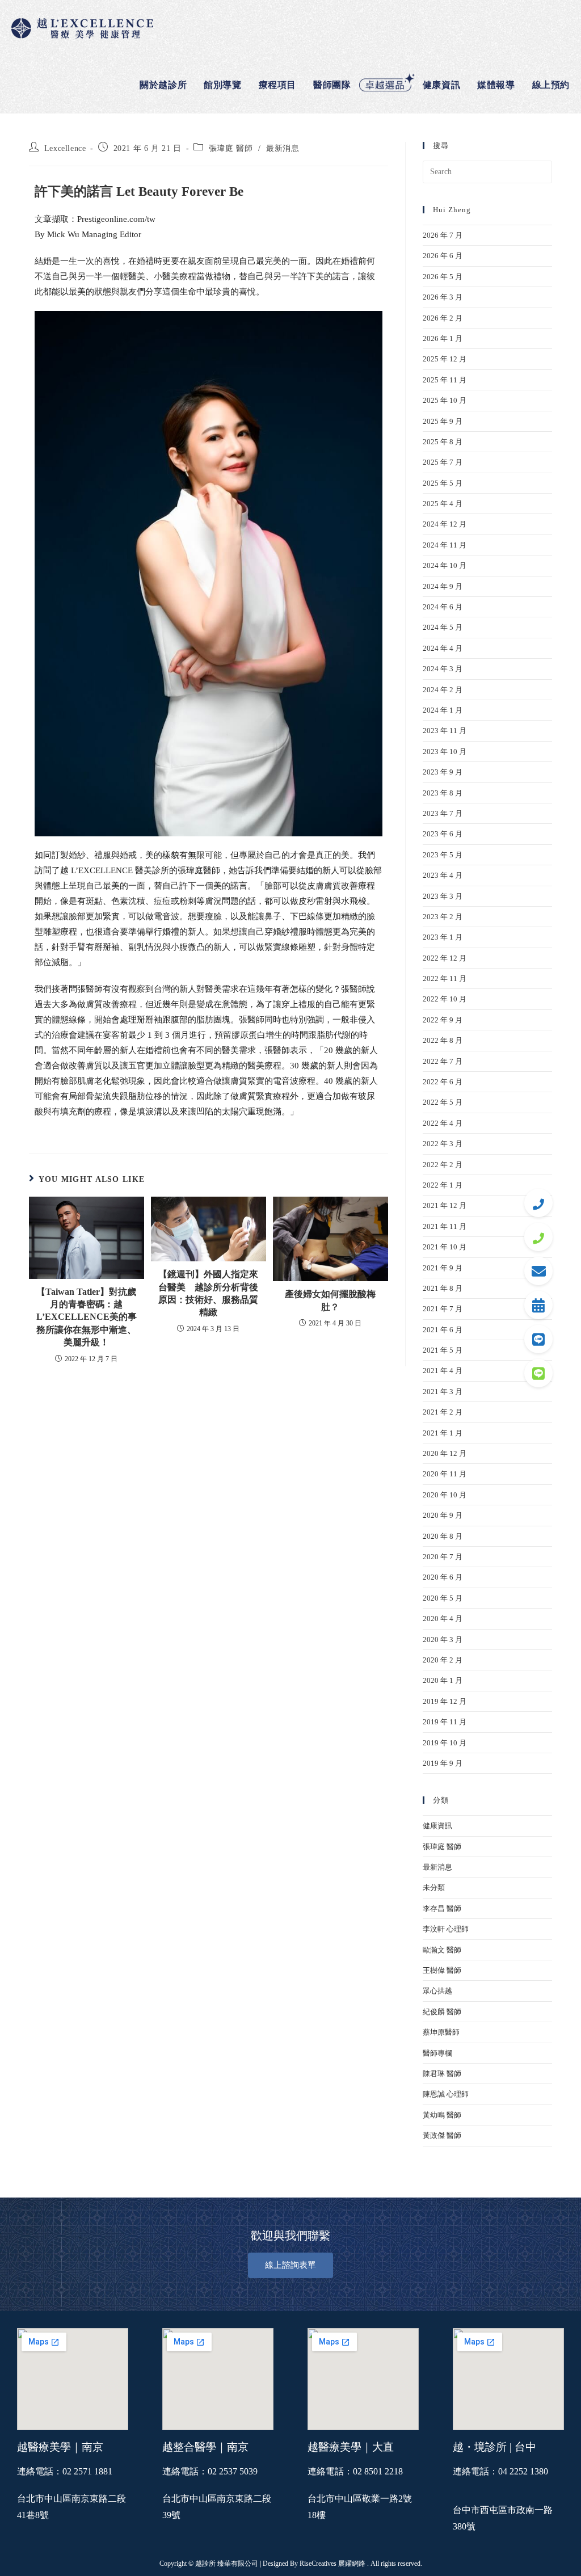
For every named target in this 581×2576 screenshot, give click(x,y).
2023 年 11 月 (445, 731)
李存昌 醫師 (442, 1908)
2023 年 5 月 (443, 855)
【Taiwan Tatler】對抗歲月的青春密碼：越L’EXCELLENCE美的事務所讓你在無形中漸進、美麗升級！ (87, 1317)
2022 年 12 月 (445, 958)
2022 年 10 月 (445, 999)
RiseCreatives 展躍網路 (332, 2564)
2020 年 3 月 (443, 1640)
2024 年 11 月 (445, 545)
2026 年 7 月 (443, 235)
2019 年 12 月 (445, 1701)
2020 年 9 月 (443, 1515)
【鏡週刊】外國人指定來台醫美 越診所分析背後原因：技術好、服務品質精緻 (208, 1293)
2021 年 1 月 (443, 1433)
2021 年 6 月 (443, 1330)
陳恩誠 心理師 (446, 2094)
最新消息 (283, 148)
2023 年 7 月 (443, 813)
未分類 (434, 1887)
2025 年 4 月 (443, 504)
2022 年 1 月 (443, 1185)
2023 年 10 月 (445, 752)
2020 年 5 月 (443, 1598)
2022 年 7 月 (443, 1061)
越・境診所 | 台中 (494, 2447)
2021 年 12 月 (445, 1205)
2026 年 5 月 (443, 277)
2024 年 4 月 (443, 648)
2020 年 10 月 (445, 1495)
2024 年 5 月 (443, 627)
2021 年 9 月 (443, 1268)
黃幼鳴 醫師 (442, 2115)
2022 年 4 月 (443, 1123)
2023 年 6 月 (443, 834)
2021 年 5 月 (443, 1350)
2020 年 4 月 (443, 1619)
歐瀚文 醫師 (442, 1950)
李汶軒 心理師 (446, 1929)
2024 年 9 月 (443, 586)
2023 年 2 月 (443, 917)
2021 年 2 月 (443, 1412)
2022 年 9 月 (443, 1020)
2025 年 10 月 (445, 400)
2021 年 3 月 (443, 1392)
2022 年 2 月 (443, 1165)
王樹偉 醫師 (442, 1970)
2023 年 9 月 (443, 772)
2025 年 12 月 (445, 359)
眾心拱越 (437, 1991)
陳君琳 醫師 (442, 2074)
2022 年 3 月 (443, 1144)
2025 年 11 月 (445, 380)
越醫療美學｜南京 (60, 2447)
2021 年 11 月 (445, 1226)
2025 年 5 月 (443, 483)
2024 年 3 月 (443, 669)
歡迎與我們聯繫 (290, 2236)
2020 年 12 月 (445, 1453)
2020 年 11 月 (445, 1474)
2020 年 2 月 (443, 1660)
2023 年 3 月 (443, 896)
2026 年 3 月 (443, 297)
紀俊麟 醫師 (442, 2012)
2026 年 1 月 (443, 338)
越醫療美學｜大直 (351, 2447)
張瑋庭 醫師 (231, 148)
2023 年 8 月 (443, 793)
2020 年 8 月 (443, 1536)
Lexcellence (65, 148)
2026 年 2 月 (443, 318)
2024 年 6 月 (443, 607)
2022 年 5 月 (443, 1102)
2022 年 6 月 (443, 1082)
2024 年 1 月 (443, 710)
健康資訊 (437, 1826)
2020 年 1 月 (443, 1680)
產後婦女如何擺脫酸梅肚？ (330, 1300)
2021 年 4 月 (443, 1371)
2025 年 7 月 (443, 462)
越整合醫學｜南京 (205, 2447)
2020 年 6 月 (443, 1577)
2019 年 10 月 (445, 1743)
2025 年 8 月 (443, 442)
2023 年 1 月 (443, 937)
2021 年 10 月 (445, 1247)
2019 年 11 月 (445, 1722)
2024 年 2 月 (443, 690)
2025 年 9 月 (443, 421)
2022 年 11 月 (445, 978)
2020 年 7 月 (443, 1557)
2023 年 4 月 (443, 875)
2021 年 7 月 (443, 1309)
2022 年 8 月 (443, 1040)
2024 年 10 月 (445, 565)
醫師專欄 (437, 2053)
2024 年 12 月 (445, 524)
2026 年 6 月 (443, 256)
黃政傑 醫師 (442, 2135)
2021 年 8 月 (443, 1288)
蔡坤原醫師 (441, 2032)
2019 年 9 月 (443, 1763)
